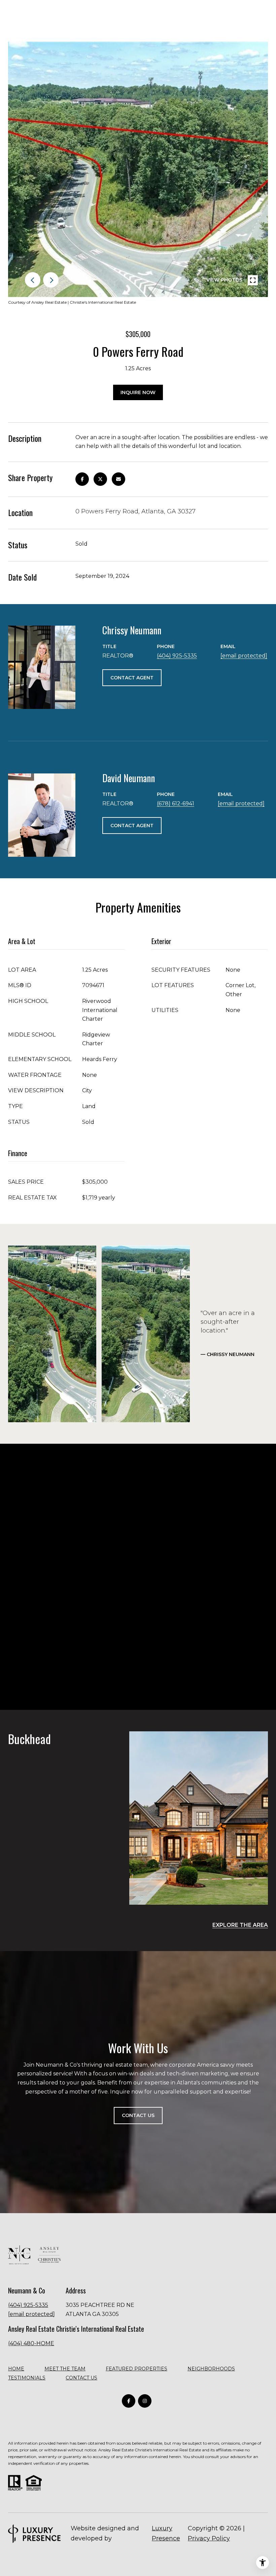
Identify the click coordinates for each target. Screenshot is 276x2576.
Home (16, 2369)
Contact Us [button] (138, 2115)
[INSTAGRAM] (145, 2401)
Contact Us (81, 2378)
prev (33, 280)
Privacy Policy (209, 2538)
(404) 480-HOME (31, 2343)
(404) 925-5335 (177, 656)
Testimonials (27, 2378)
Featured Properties (136, 2369)
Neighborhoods (211, 2369)
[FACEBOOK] (129, 2401)
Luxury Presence (166, 2533)
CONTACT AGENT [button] (132, 678)
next (51, 280)
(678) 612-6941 (176, 804)
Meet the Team (65, 2369)
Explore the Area (240, 1925)
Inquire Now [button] (138, 392)
